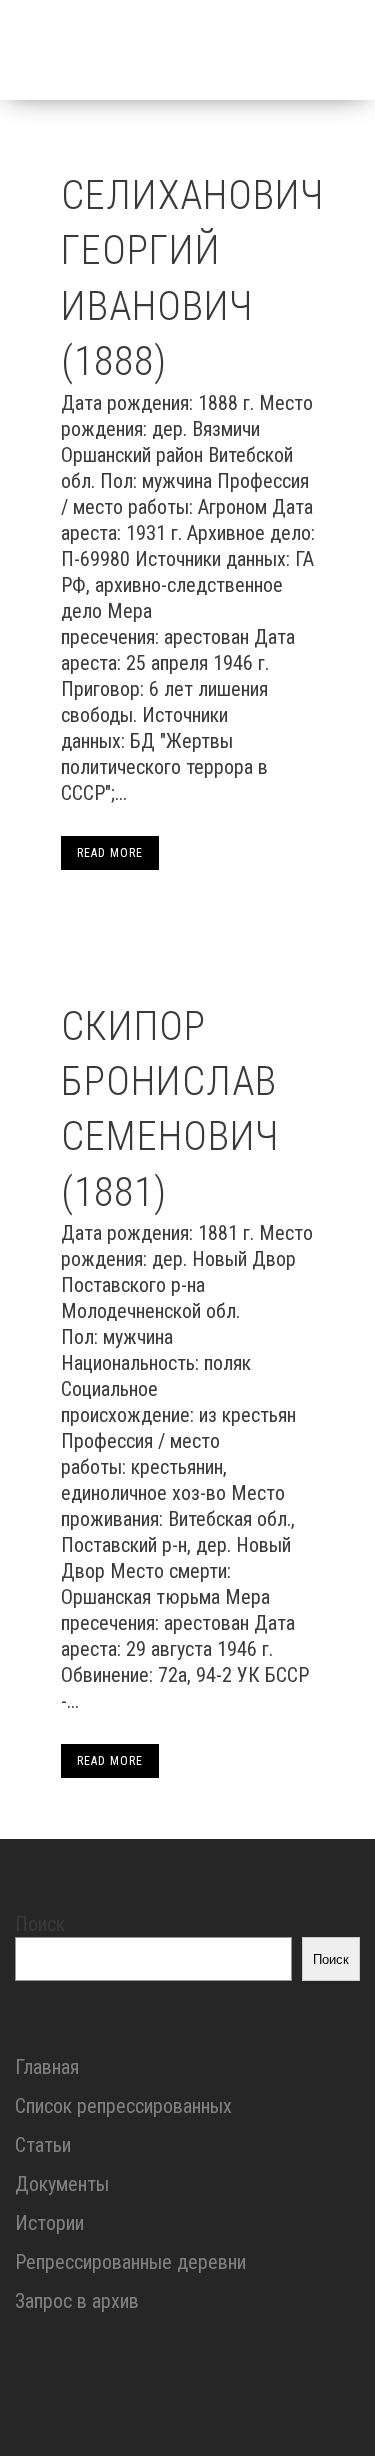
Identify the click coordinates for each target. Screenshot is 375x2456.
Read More (110, 853)
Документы (62, 2184)
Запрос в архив (77, 2301)
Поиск (40, 1924)
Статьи (43, 2145)
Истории (49, 2223)
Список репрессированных (123, 2106)
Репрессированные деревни (130, 2262)
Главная (47, 2067)
